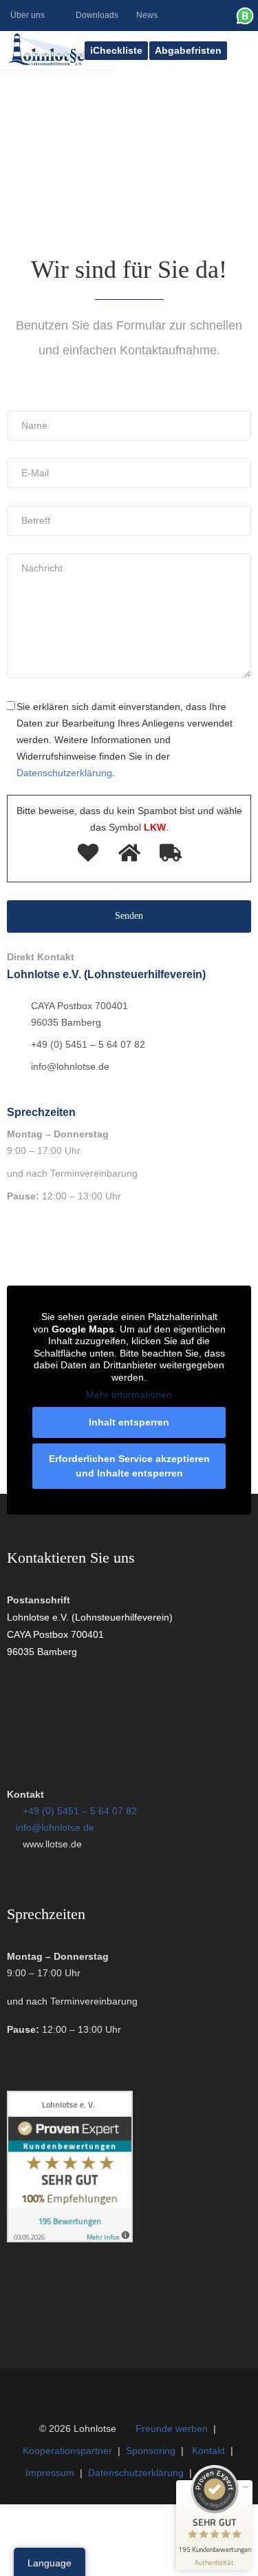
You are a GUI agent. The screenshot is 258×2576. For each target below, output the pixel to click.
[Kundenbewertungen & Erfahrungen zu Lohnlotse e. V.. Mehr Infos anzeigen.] (70, 2239)
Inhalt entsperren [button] (129, 1422)
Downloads (97, 15)
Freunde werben (172, 2428)
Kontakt (208, 2451)
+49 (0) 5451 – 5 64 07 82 (80, 1811)
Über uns (28, 15)
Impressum (50, 2473)
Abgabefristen (188, 50)
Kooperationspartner (67, 2451)
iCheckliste (116, 50)
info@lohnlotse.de (55, 1827)
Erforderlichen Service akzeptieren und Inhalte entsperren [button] (129, 1466)
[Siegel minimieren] (246, 2487)
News (147, 15)
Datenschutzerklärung (136, 2473)
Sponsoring (151, 2451)
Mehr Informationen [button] (129, 1395)
